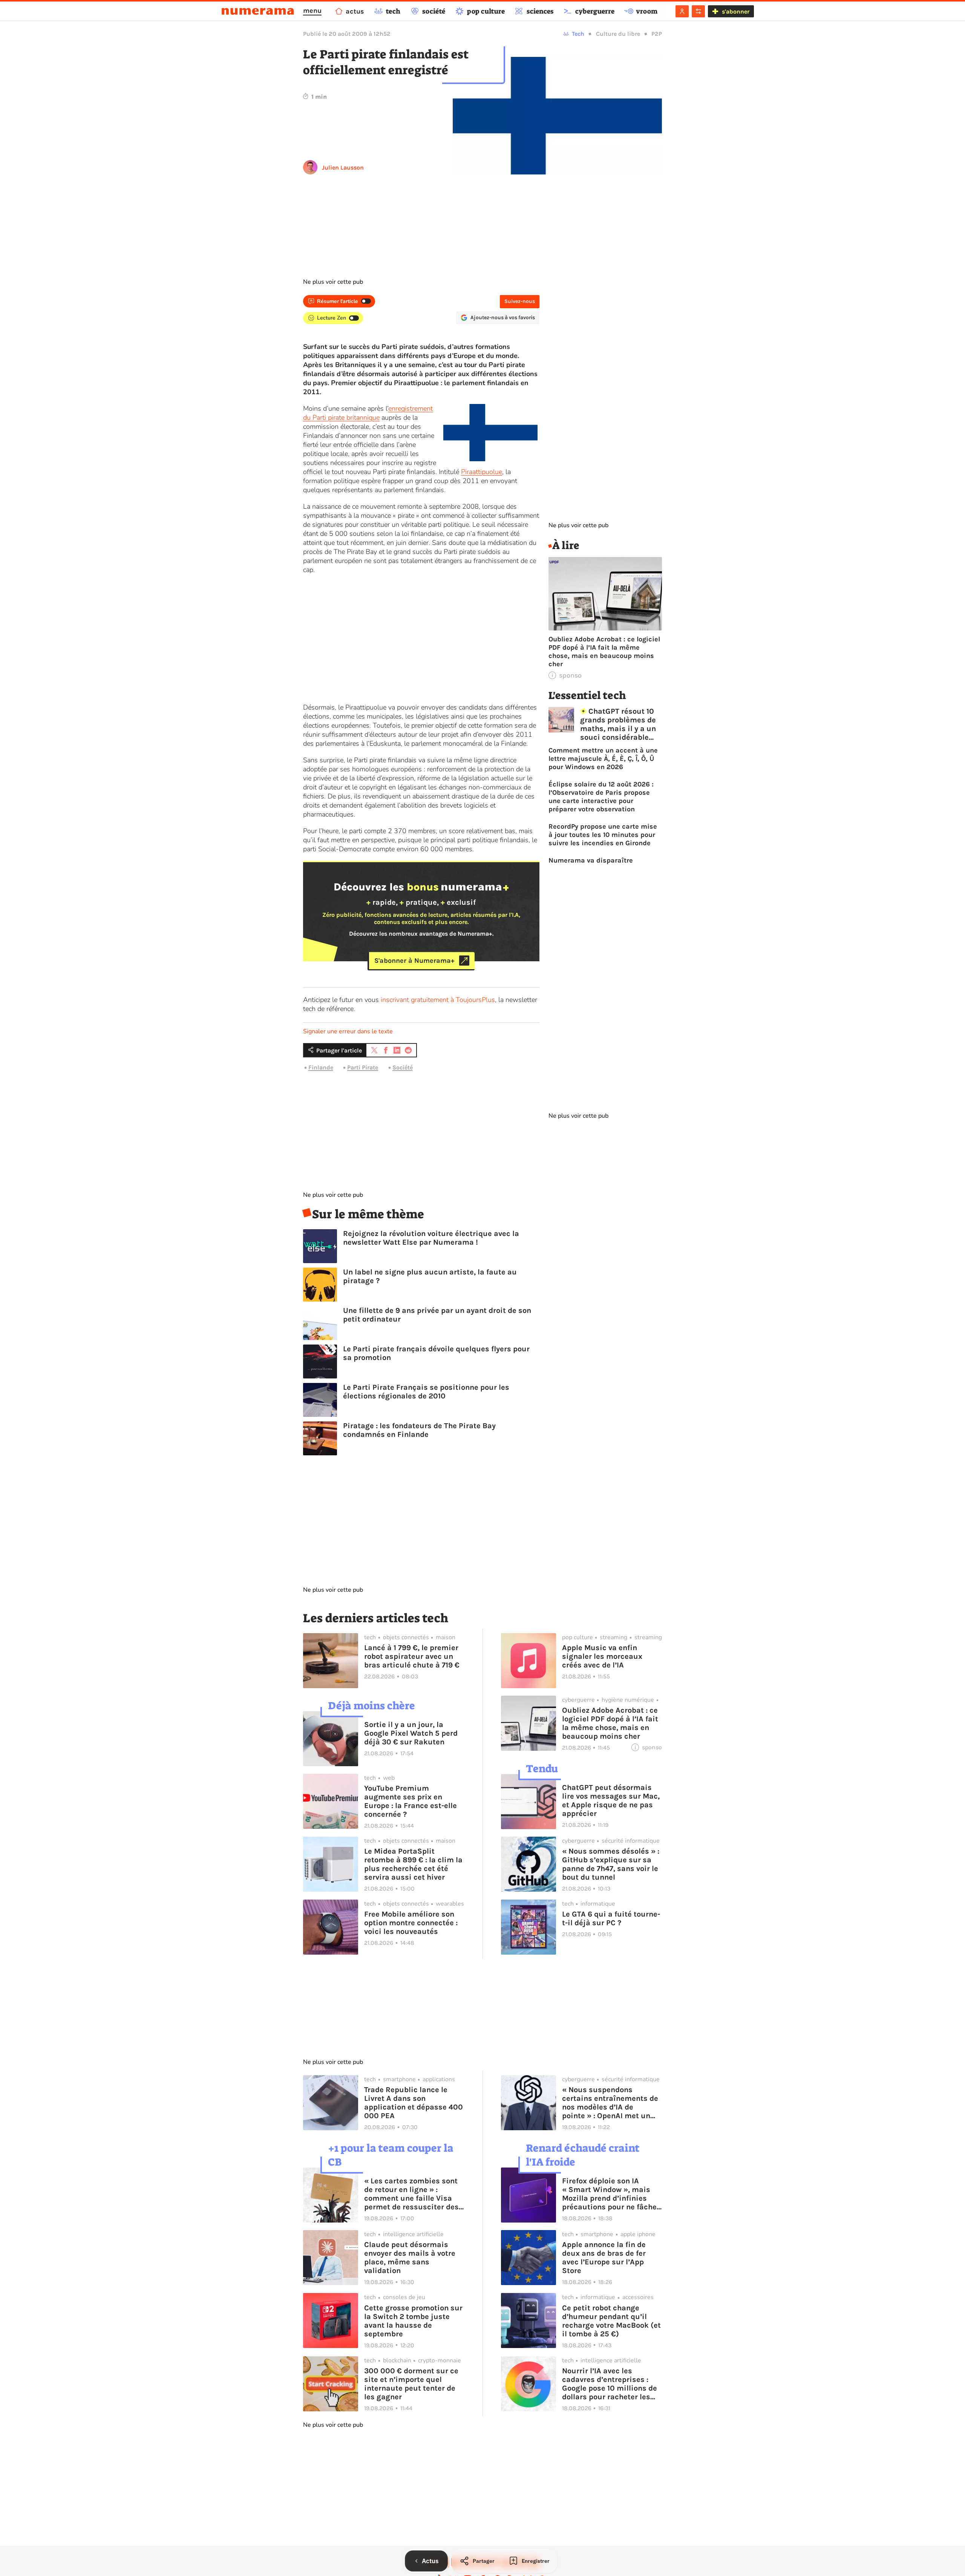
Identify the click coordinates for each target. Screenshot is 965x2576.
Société (403, 1067)
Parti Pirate (363, 1067)
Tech (578, 34)
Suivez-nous (520, 301)
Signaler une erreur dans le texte (348, 1031)
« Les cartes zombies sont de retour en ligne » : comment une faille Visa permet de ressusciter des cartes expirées (411, 2194)
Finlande (321, 1067)
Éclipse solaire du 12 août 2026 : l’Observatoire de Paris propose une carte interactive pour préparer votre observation (601, 797)
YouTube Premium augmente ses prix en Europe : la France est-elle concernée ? (411, 1801)
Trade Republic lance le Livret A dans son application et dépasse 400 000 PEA (414, 2103)
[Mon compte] (682, 11)
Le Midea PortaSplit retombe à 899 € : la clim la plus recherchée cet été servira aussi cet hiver (413, 1864)
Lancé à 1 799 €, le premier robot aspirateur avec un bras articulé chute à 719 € (412, 1656)
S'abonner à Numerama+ (414, 961)
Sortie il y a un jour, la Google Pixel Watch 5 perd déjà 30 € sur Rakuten (411, 1733)
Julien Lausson (343, 168)
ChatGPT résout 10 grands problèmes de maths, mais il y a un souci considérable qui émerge (618, 724)
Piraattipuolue (482, 472)
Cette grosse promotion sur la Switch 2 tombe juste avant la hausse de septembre (413, 2321)
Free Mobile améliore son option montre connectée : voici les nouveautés (411, 1923)
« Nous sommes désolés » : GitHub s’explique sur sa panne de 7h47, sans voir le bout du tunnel (611, 1864)
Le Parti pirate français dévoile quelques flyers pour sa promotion (436, 1353)
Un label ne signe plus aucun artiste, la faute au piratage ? (430, 1276)
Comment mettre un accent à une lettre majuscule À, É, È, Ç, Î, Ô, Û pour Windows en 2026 (603, 759)
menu (312, 11)
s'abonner (736, 11)
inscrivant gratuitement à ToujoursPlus (438, 1000)
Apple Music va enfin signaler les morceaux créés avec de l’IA (602, 1656)
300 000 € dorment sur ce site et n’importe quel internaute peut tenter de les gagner (411, 2384)
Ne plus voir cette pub (333, 282)
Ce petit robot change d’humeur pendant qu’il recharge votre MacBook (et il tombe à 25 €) (611, 2321)
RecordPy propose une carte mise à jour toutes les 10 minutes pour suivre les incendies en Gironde (603, 835)
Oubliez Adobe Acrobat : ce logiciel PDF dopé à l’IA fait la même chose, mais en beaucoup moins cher (604, 652)
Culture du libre (618, 34)
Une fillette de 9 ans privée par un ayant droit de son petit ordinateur (437, 1315)
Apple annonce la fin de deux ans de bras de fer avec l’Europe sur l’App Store (604, 2258)
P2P (657, 34)
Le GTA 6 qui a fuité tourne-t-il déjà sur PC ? (611, 1918)
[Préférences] (698, 11)
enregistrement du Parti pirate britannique (368, 413)
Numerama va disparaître (591, 860)
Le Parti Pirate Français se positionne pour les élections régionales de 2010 (426, 1392)
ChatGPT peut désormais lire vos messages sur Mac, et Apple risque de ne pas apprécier (611, 1800)
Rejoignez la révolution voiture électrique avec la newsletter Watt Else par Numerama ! (431, 1238)
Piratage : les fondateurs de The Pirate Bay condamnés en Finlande (419, 1430)
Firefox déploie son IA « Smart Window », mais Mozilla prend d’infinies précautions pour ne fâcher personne (611, 2194)
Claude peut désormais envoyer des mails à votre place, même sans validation (410, 2258)
